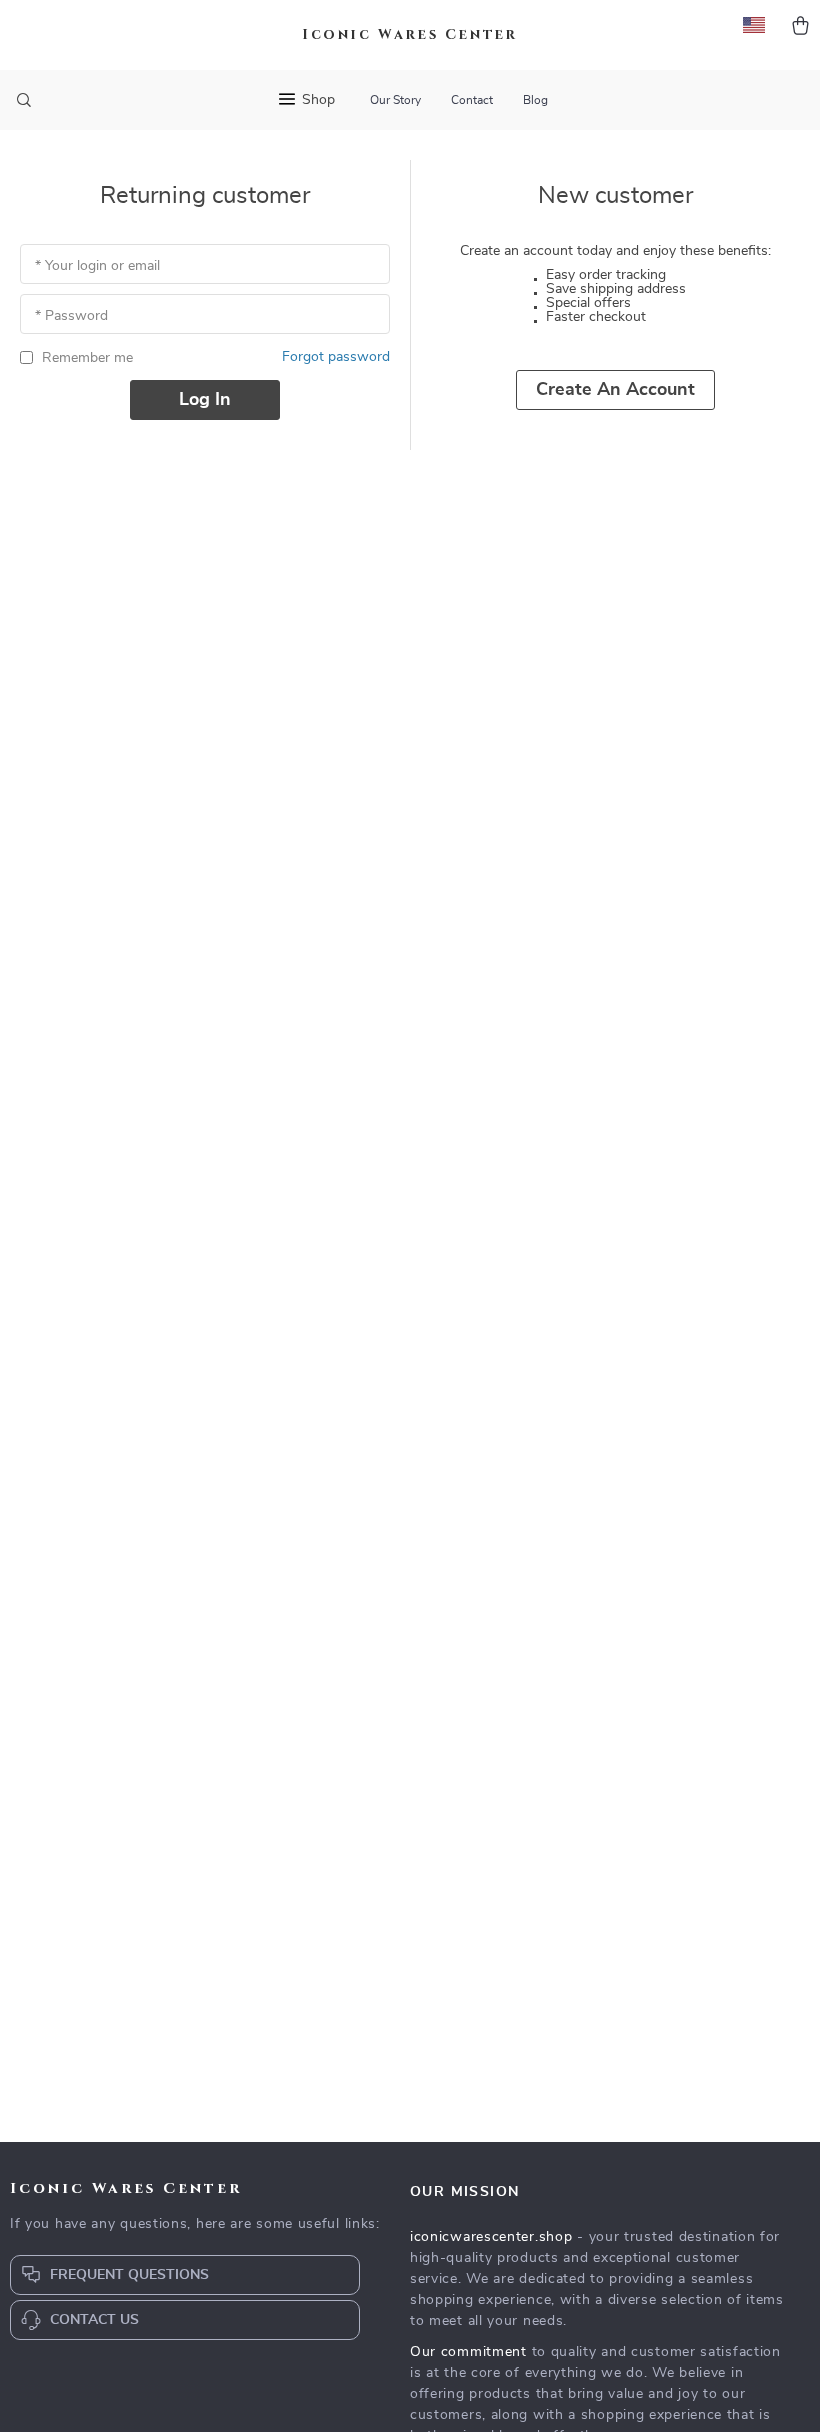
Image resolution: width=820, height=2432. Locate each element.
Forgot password (336, 357)
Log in (205, 400)
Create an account (615, 390)
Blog (535, 100)
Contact (472, 100)
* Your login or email (97, 266)
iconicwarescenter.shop (491, 2237)
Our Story (395, 100)
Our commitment (468, 2352)
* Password (71, 316)
